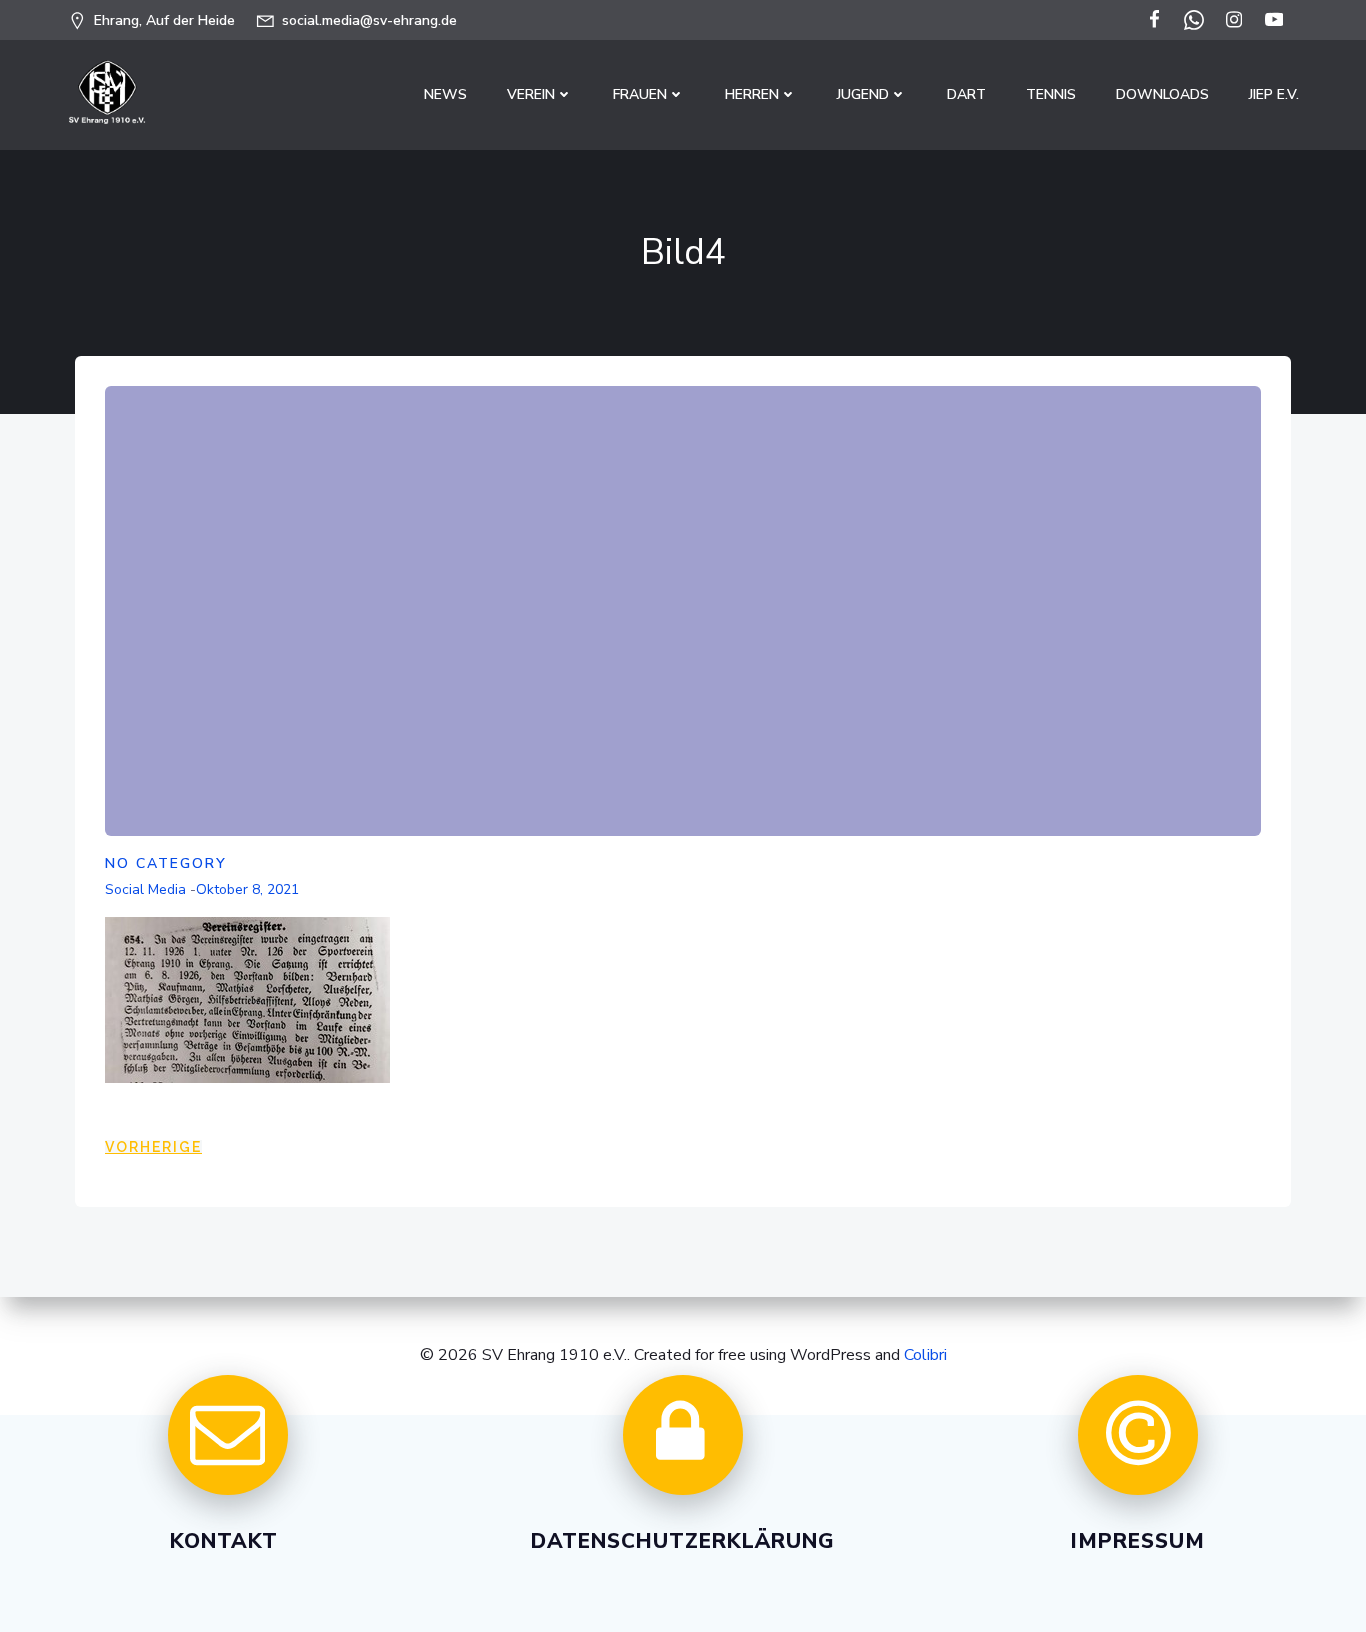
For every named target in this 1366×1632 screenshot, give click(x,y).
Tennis (1051, 94)
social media (145, 889)
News (445, 94)
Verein (531, 94)
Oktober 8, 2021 (247, 889)
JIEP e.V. (1274, 94)
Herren (752, 94)
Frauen (640, 94)
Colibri (925, 1355)
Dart (966, 94)
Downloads (1162, 94)
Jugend (863, 94)
